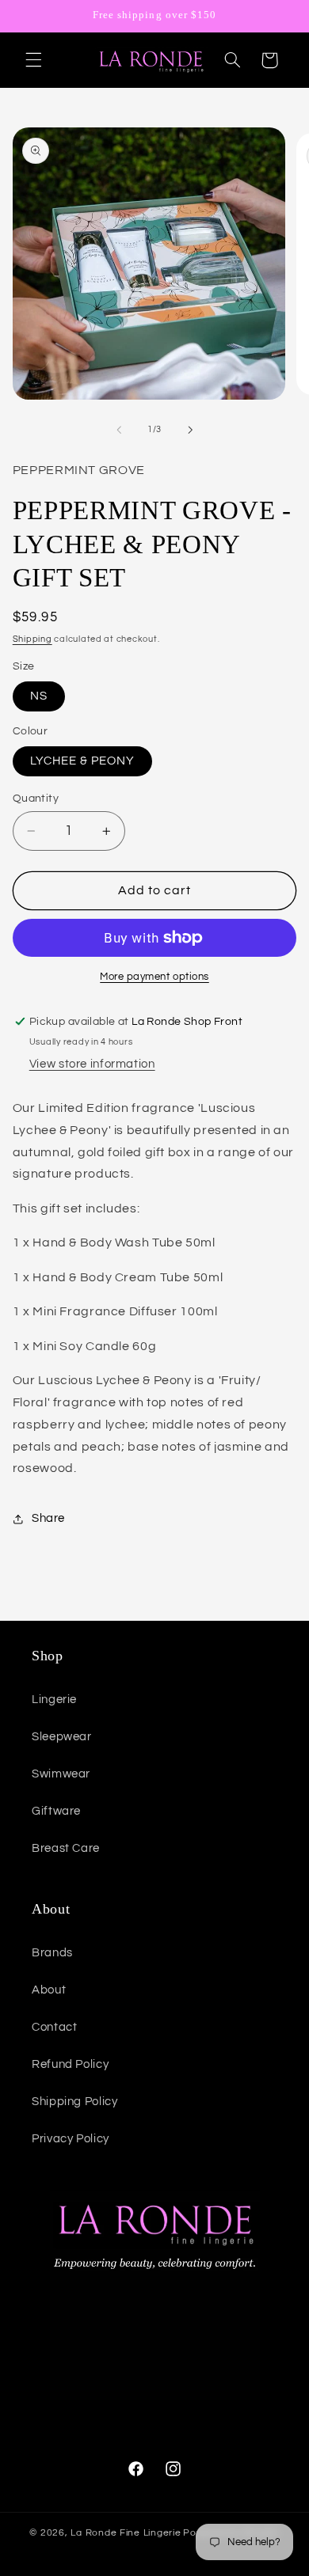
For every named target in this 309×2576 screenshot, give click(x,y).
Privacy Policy (71, 2139)
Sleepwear (62, 1737)
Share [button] (48, 1518)
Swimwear (61, 1774)
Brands (52, 1953)
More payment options (154, 977)
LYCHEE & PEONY (83, 761)
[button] (33, 60)
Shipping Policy (74, 2102)
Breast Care (66, 1848)
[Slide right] (190, 430)
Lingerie (54, 1700)
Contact (54, 2027)
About (49, 1990)
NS (39, 696)
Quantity (36, 799)
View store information (92, 1064)
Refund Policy (70, 2064)
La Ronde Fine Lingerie (126, 2533)
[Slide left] (119, 430)
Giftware (56, 1811)
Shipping (32, 639)
